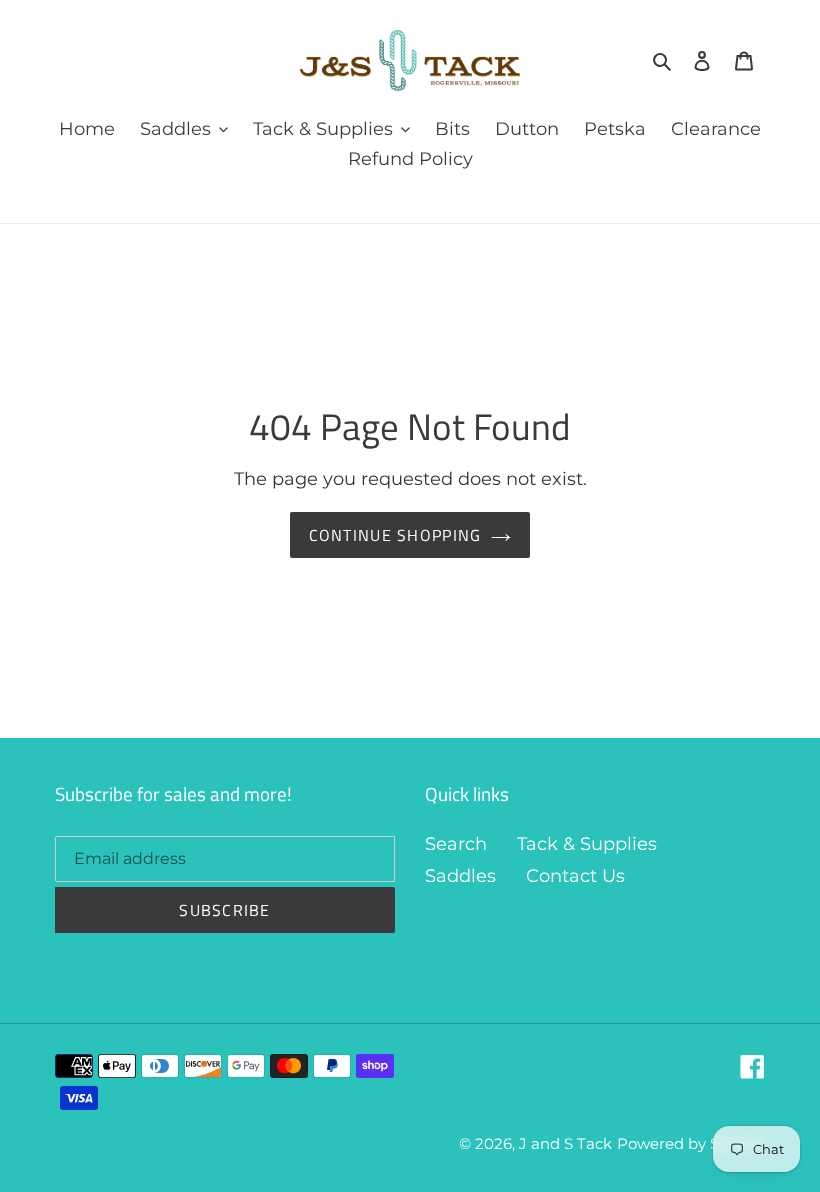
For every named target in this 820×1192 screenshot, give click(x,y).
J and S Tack (565, 1143)
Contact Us (575, 876)
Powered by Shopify (691, 1143)
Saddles (460, 876)
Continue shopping (395, 535)
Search (456, 844)
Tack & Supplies (587, 844)
